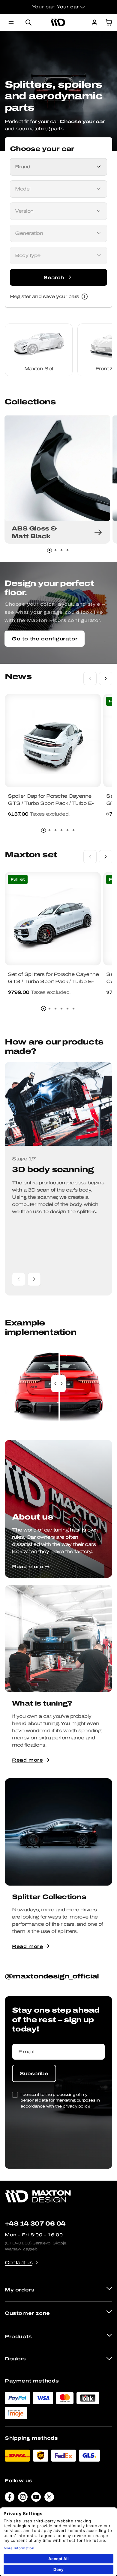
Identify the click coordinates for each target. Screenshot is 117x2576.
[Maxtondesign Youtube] (36, 2498)
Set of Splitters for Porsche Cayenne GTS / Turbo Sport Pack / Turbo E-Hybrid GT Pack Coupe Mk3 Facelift (53, 981)
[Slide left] (90, 678)
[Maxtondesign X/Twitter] (49, 2498)
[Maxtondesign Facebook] (10, 2498)
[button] (11, 22)
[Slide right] (106, 678)
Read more (27, 1566)
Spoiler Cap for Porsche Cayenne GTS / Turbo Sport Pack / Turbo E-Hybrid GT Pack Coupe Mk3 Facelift (53, 803)
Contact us (19, 2263)
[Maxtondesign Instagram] (23, 2498)
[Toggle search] (28, 22)
